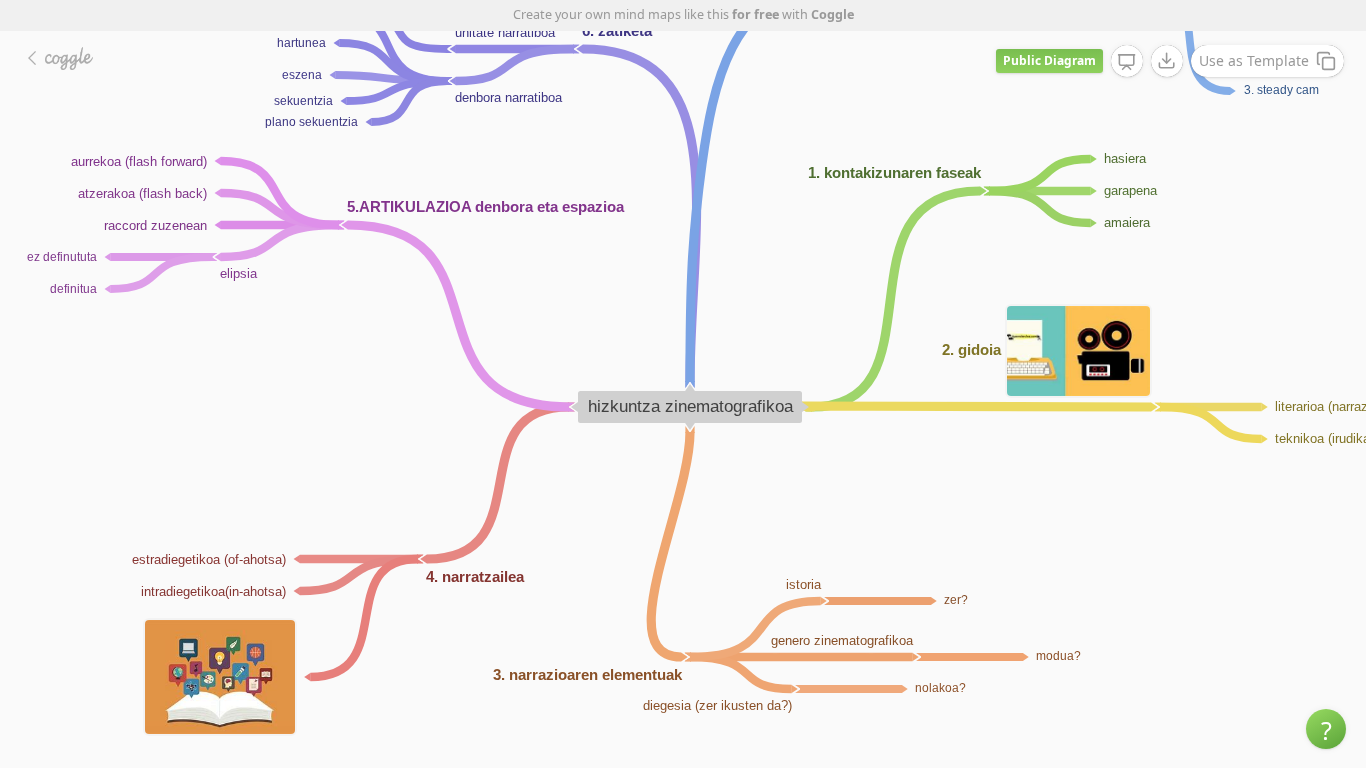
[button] (1326, 729)
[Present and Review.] (1127, 62)
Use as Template (1254, 60)
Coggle (832, 14)
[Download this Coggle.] (1167, 61)
